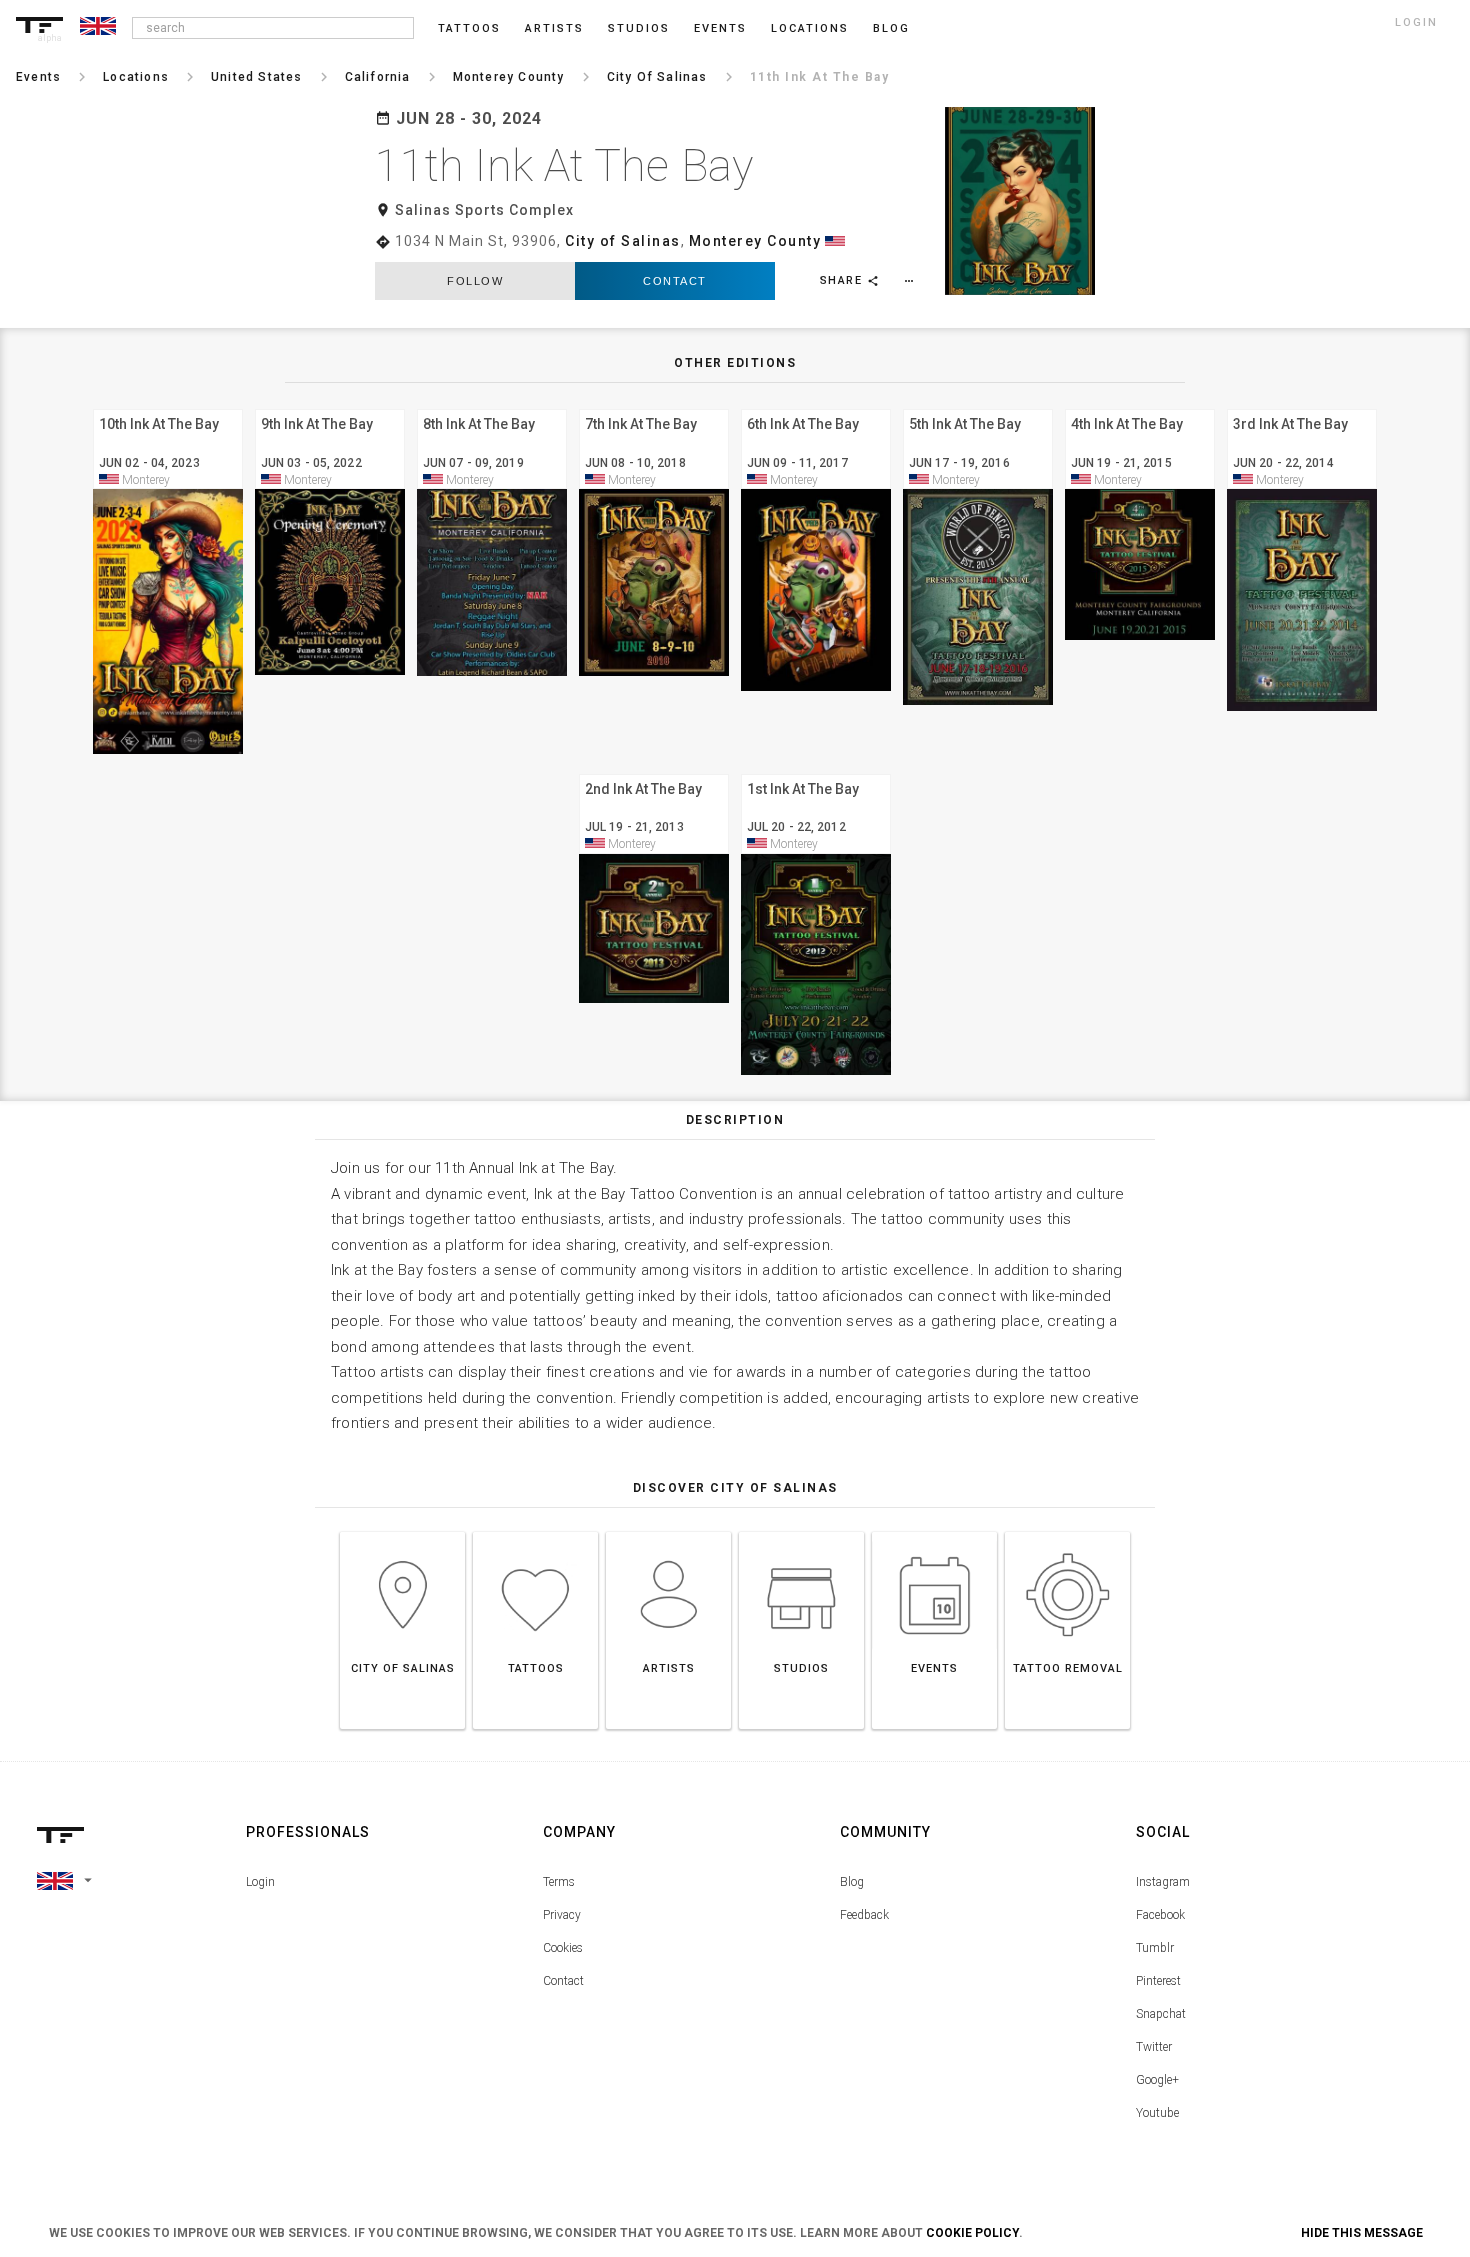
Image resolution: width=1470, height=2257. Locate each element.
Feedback (864, 1915)
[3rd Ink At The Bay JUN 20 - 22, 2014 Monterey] (1302, 406)
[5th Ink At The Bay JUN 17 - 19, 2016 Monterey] (978, 406)
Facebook (1160, 1915)
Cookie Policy (972, 2233)
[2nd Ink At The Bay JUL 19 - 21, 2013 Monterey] (654, 771)
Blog (852, 1882)
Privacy (562, 1915)
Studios (639, 28)
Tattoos (469, 28)
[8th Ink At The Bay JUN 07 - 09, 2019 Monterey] (492, 406)
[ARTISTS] (668, 1531)
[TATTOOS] (535, 1531)
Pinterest (1158, 1981)
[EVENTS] (934, 1531)
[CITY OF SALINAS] (402, 1531)
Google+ (1157, 2080)
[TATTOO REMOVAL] (1067, 1531)
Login (260, 1882)
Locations (810, 28)
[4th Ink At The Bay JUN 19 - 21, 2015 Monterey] (1140, 406)
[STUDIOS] (801, 1531)
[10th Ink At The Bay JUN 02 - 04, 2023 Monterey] (168, 406)
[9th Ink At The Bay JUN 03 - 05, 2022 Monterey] (330, 406)
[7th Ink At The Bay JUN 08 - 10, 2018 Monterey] (654, 406)
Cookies (563, 1948)
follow (475, 281)
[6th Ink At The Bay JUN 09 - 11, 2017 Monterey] (816, 406)
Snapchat (1161, 2014)
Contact (675, 281)
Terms (559, 1882)
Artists (554, 28)
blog (891, 28)
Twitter (1154, 2047)
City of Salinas (623, 241)
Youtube (1157, 2113)
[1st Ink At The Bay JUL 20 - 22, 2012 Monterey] (816, 771)
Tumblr (1155, 1948)
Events (720, 28)
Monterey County (755, 241)
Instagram (1163, 1882)
